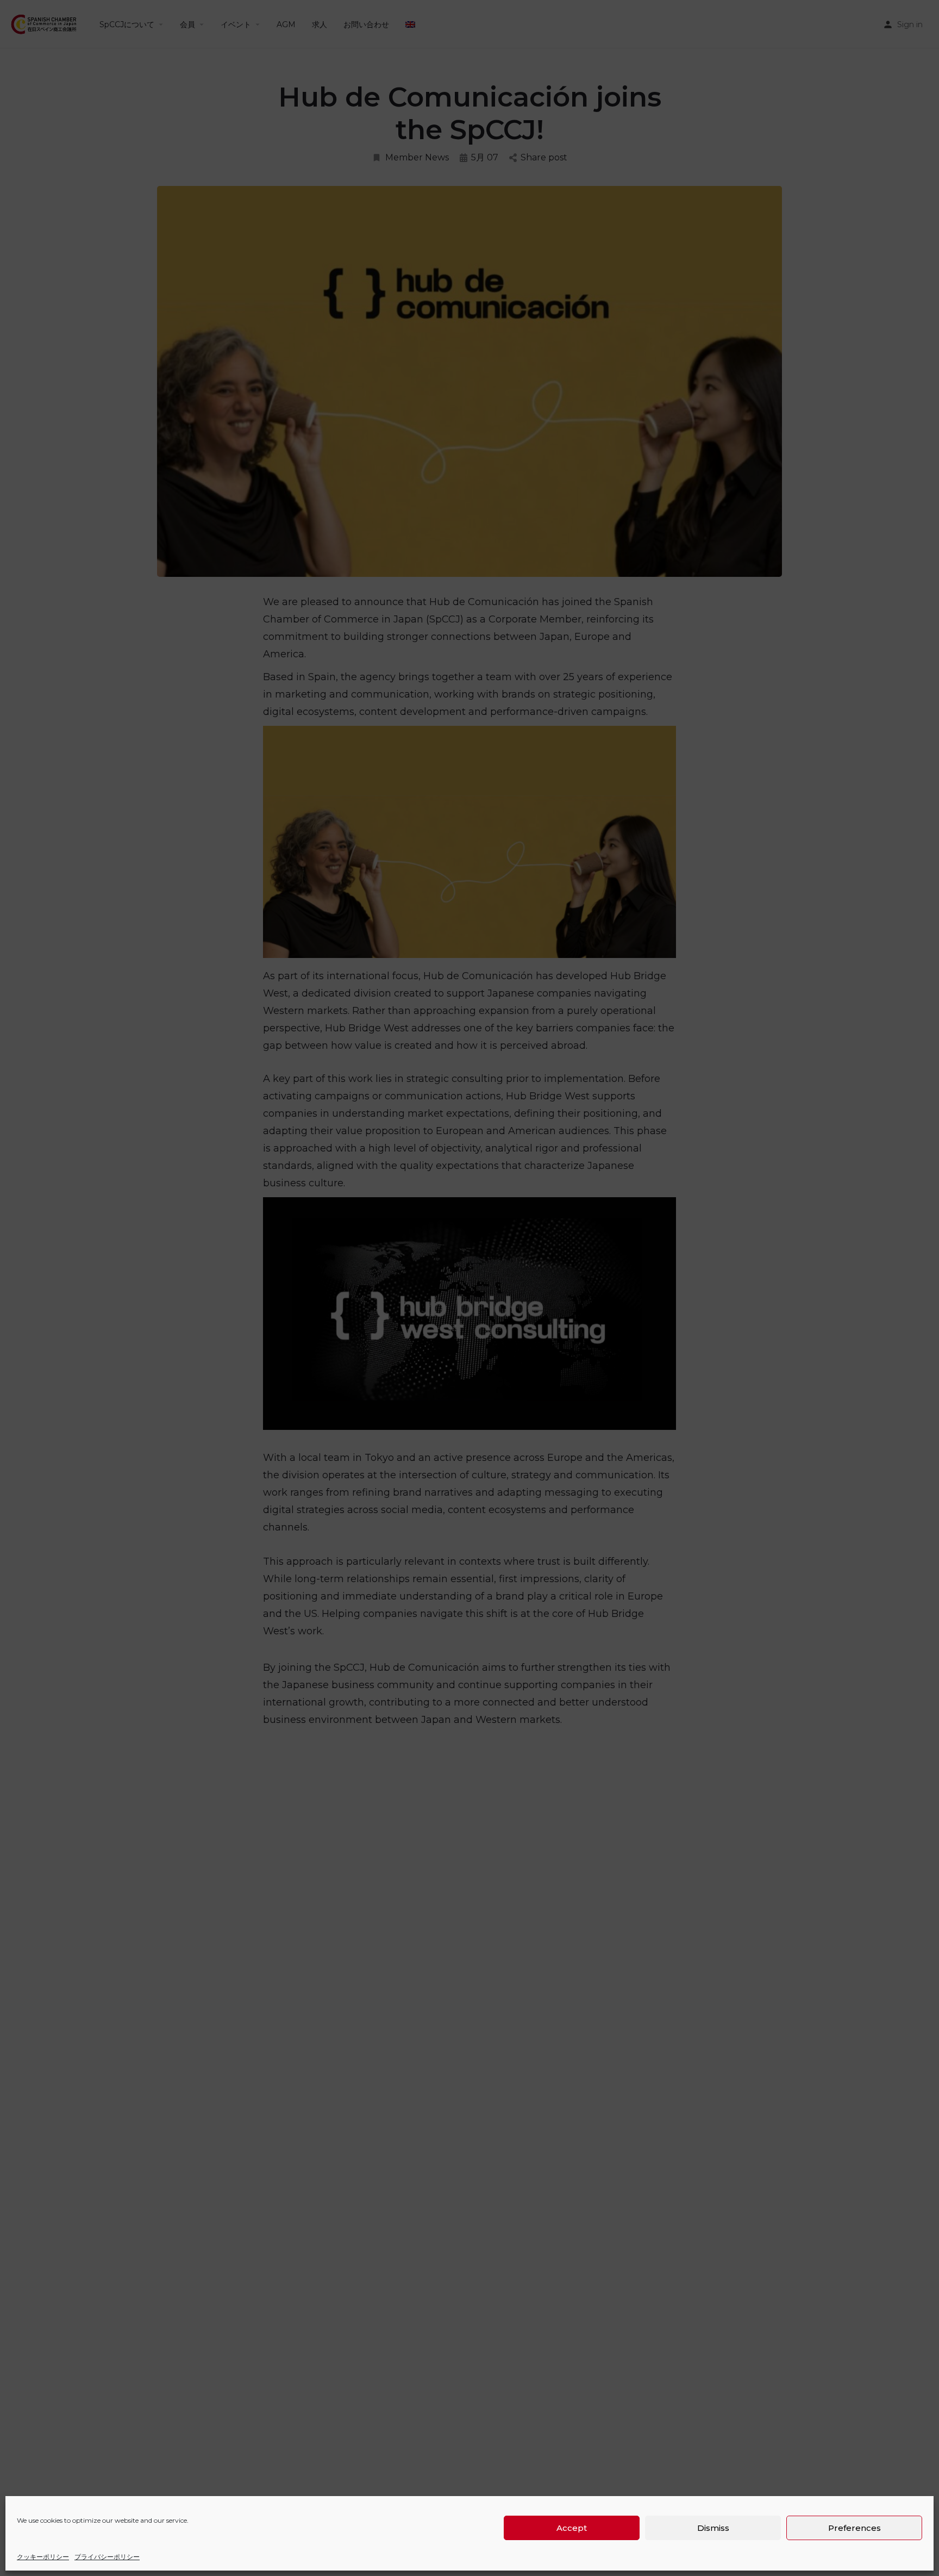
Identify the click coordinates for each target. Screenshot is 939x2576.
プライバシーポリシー (107, 2557)
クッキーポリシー (43, 2557)
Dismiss (713, 2528)
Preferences (855, 2528)
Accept (572, 2528)
